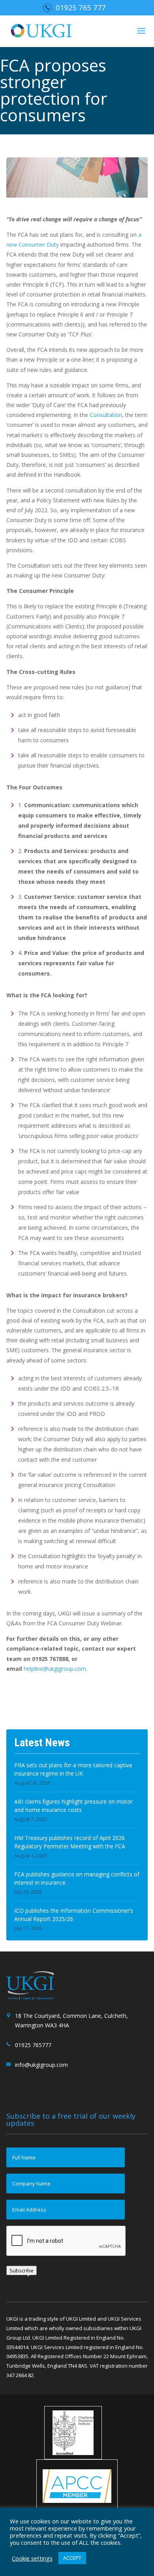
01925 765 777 (81, 8)
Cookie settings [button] (32, 2558)
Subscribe (22, 2270)
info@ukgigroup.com (41, 2065)
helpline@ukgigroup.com (55, 1669)
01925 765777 (33, 2045)
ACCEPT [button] (72, 2558)
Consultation (106, 415)
